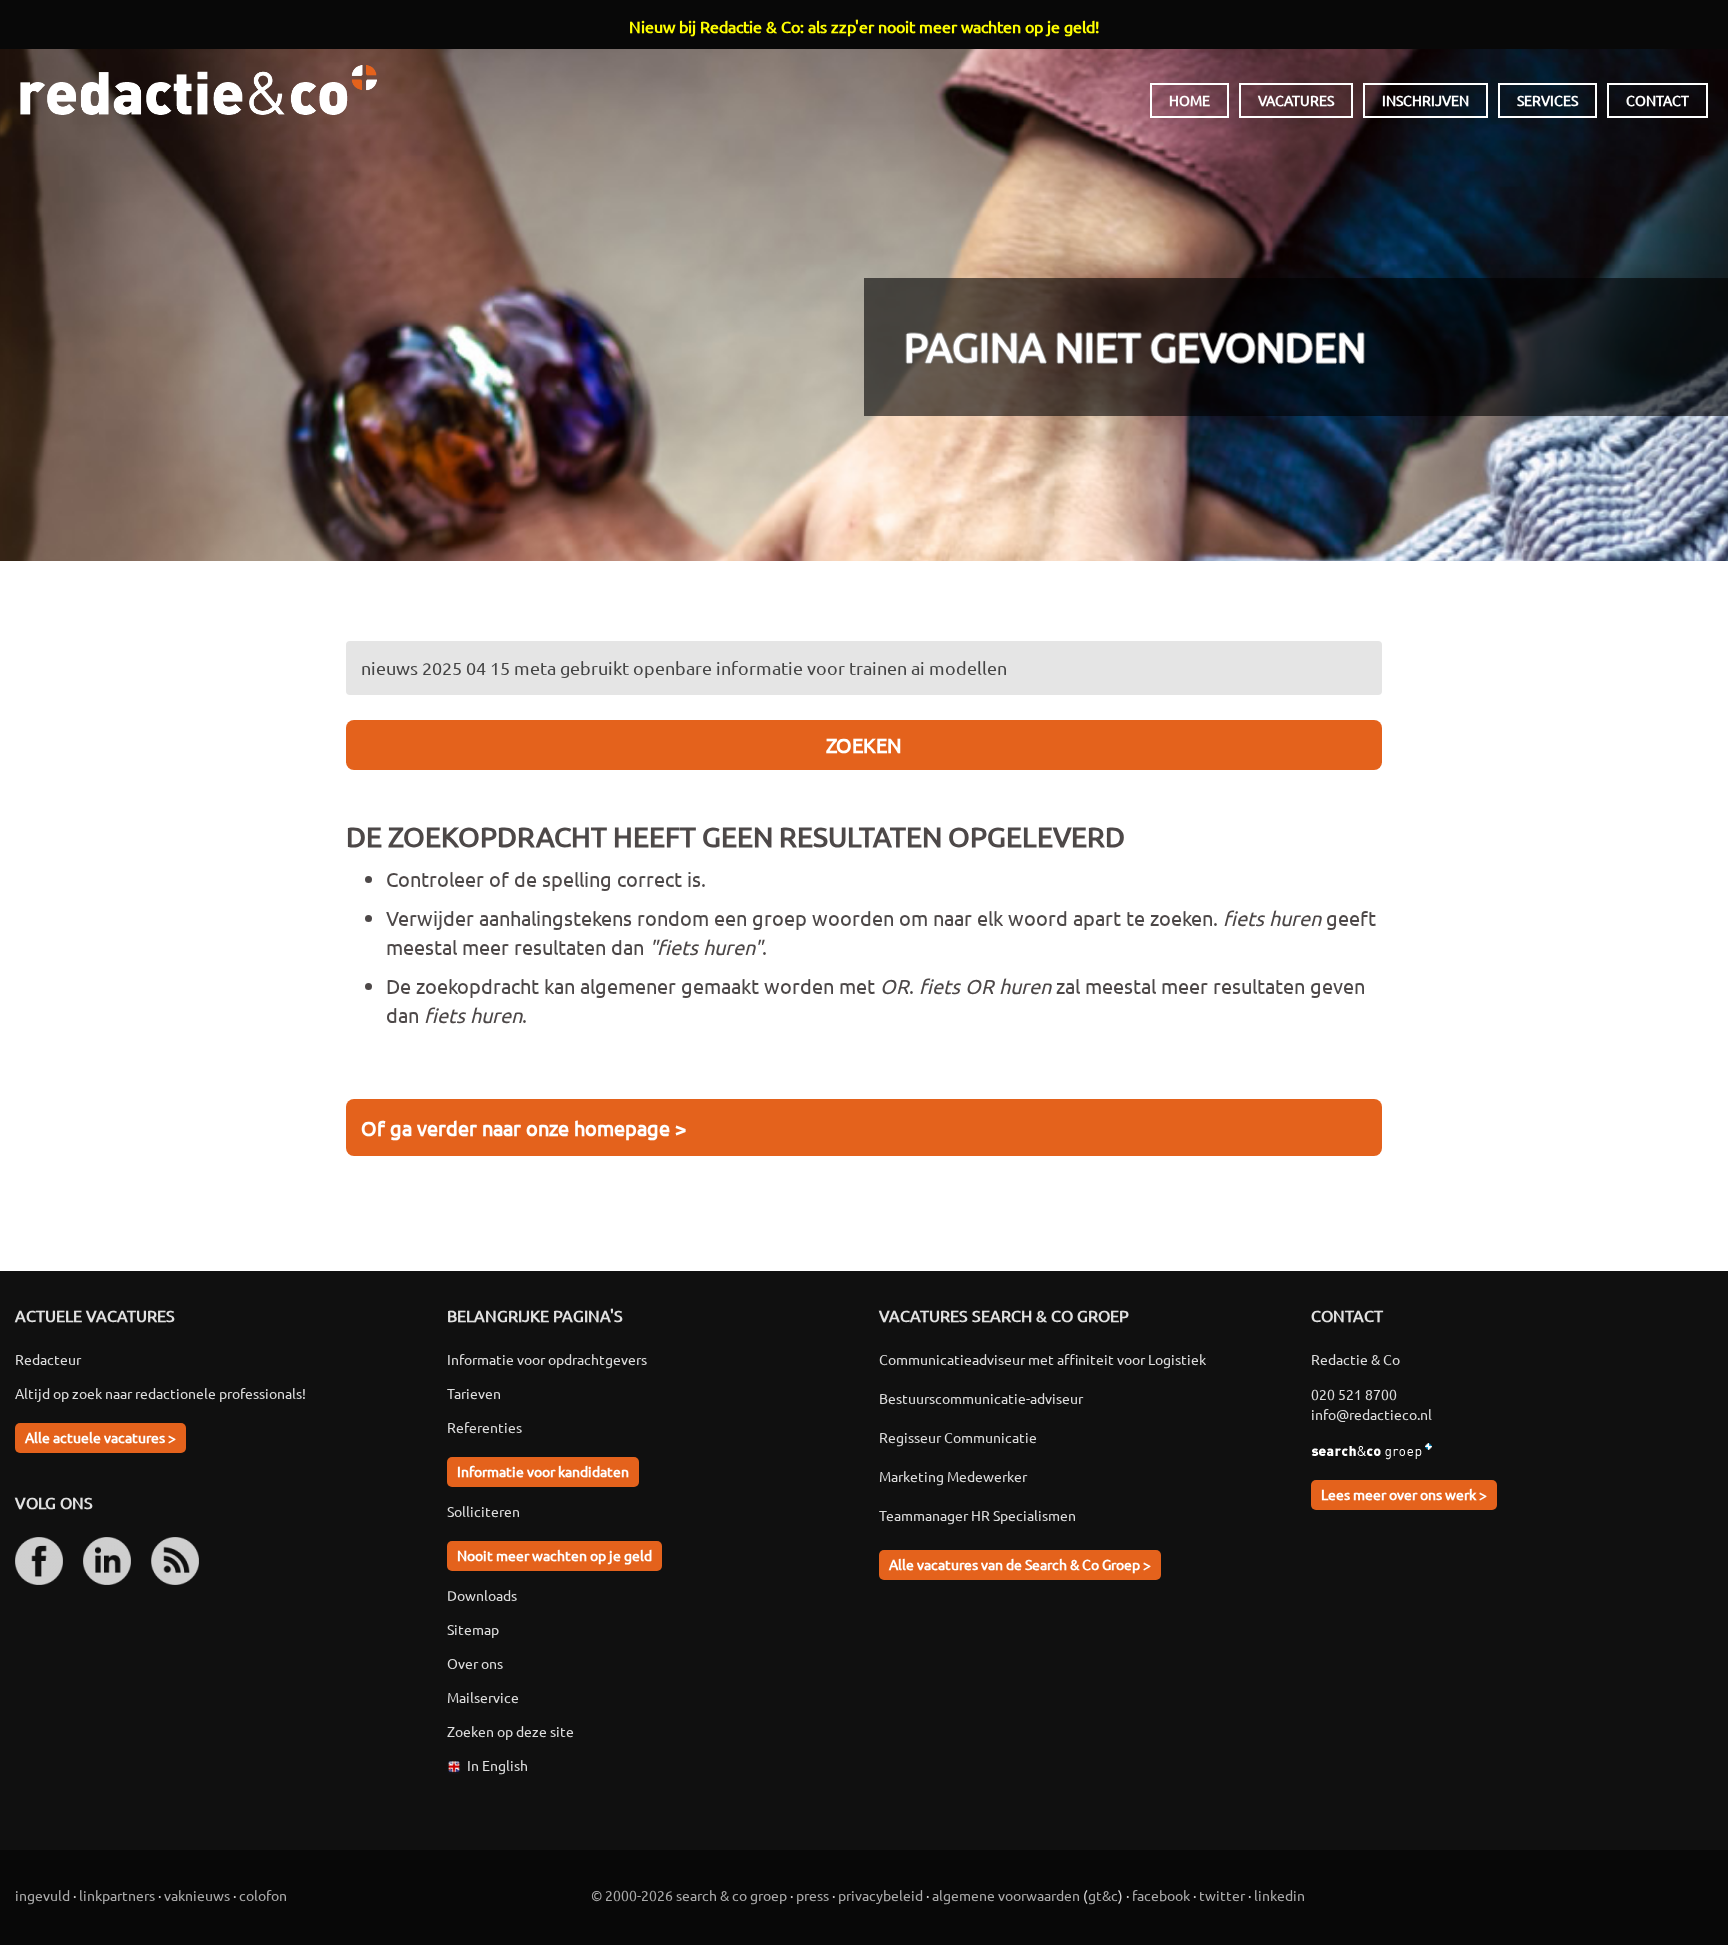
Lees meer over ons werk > (1404, 1494)
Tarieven (474, 1393)
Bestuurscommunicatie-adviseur (981, 1398)
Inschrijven (1425, 100)
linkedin (1279, 1895)
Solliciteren (483, 1511)
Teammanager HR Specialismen (977, 1515)
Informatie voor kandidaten (543, 1471)
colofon (263, 1895)
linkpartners (117, 1895)
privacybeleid (880, 1895)
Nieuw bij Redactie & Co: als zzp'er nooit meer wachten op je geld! (864, 26)
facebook (1161, 1895)
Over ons (475, 1663)
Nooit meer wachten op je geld (554, 1555)
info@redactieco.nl (1371, 1414)
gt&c (1103, 1895)
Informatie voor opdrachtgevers (547, 1359)
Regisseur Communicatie (958, 1437)
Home (1189, 100)
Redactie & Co (198, 90)
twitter (1222, 1895)
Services (1547, 100)
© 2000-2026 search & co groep (689, 1895)
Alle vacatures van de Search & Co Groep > (1020, 1564)
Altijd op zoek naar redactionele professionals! (160, 1393)
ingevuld (42, 1895)
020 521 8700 (1354, 1394)
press (812, 1895)
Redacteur (48, 1359)
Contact (1657, 100)
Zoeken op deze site (510, 1731)
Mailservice (483, 1697)
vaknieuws (197, 1895)
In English (497, 1765)
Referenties (484, 1427)
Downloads (482, 1595)
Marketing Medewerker (953, 1476)
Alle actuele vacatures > (100, 1437)
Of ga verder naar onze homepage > (523, 1127)
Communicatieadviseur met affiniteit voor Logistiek (1042, 1359)
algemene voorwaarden (1006, 1895)
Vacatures (1296, 100)
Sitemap (473, 1629)
